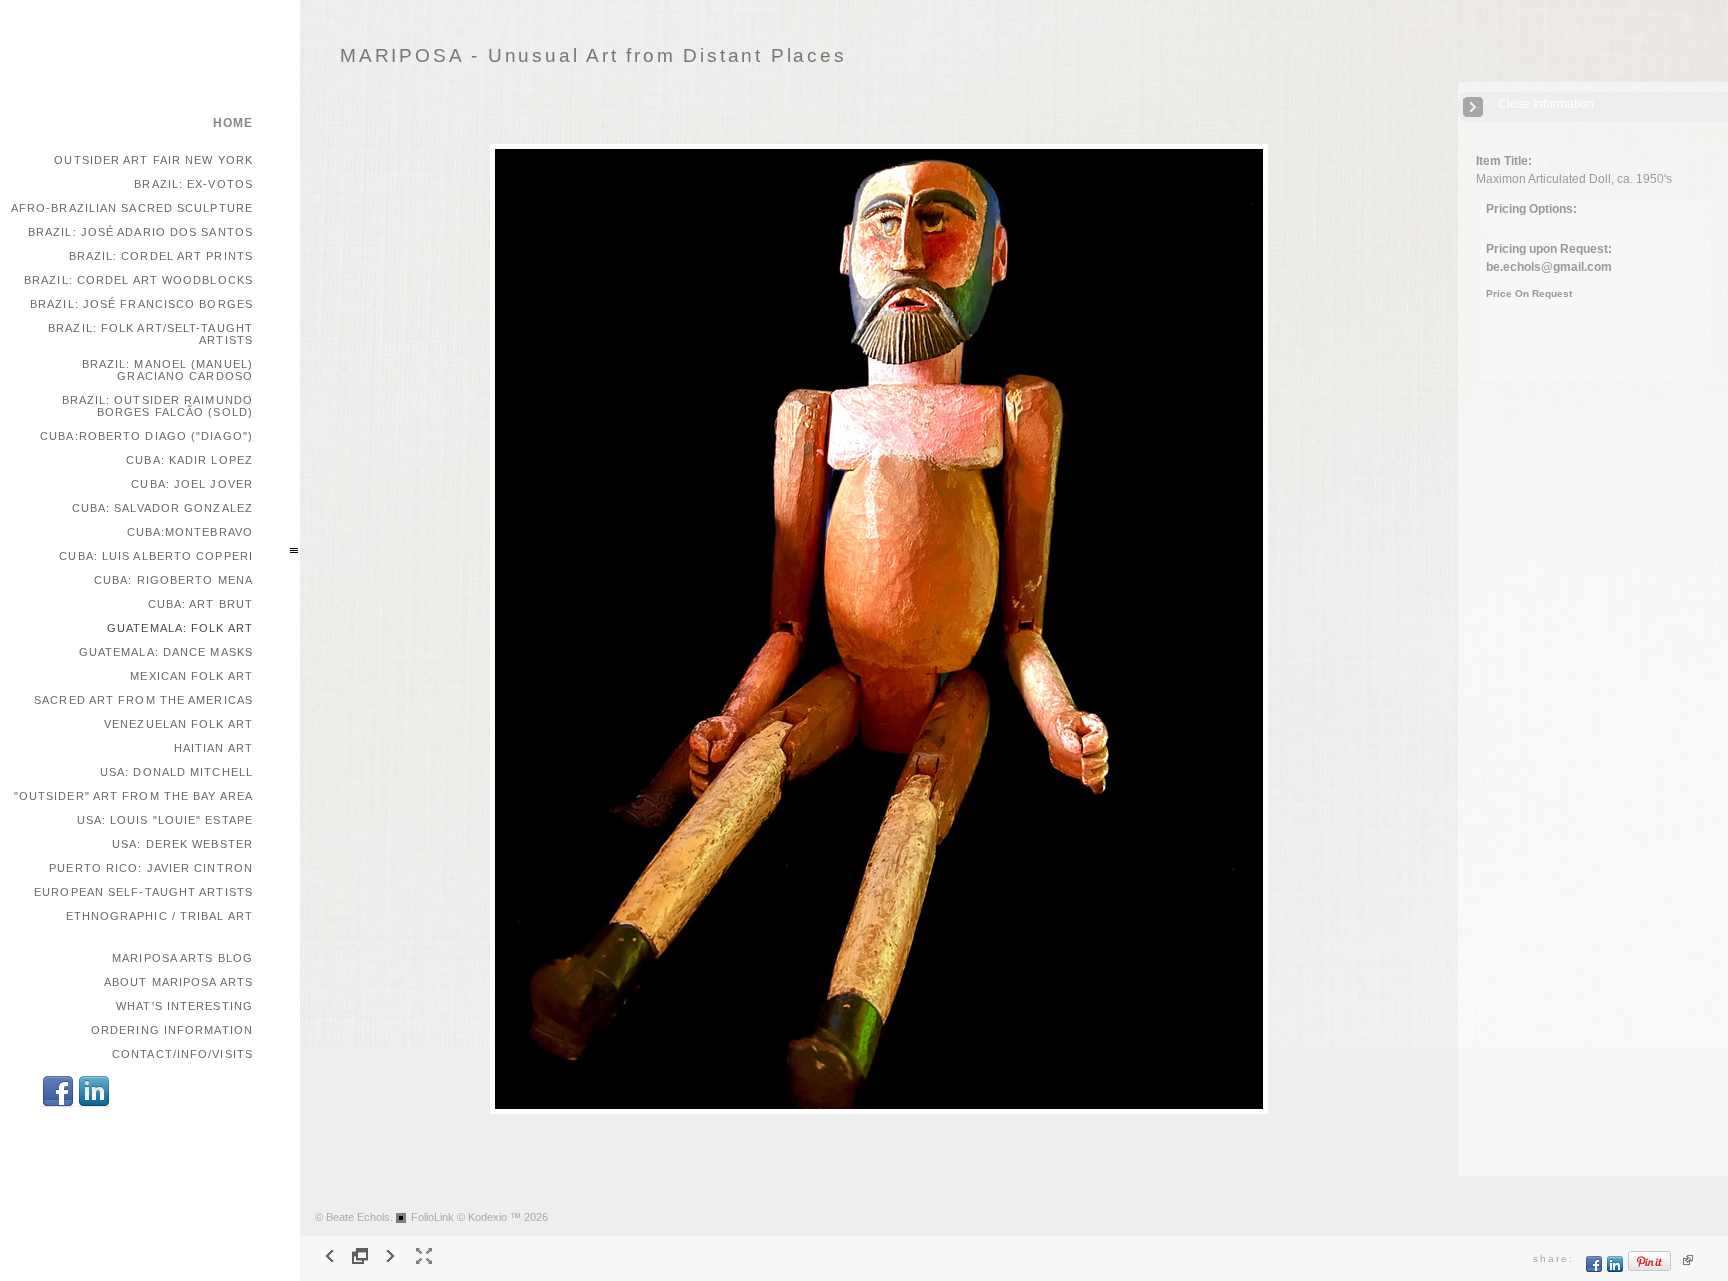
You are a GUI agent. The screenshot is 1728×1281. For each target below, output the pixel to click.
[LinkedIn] (94, 1104)
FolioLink (432, 1217)
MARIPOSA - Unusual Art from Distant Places (593, 55)
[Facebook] (58, 1104)
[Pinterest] (1650, 1268)
